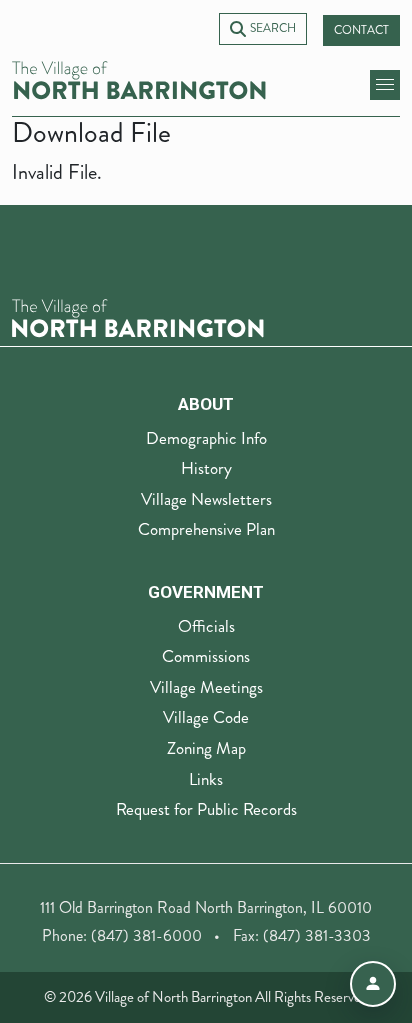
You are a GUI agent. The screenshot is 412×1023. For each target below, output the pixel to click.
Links (206, 779)
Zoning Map (206, 748)
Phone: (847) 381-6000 (122, 935)
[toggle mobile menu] (385, 85)
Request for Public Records (206, 809)
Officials (206, 626)
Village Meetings (206, 687)
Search (273, 28)
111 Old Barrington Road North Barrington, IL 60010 (206, 907)
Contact (361, 30)
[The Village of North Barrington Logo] (138, 316)
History (206, 468)
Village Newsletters (206, 499)
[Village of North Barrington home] (139, 80)
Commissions (206, 656)
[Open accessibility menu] (373, 984)
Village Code (206, 717)
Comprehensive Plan (206, 529)
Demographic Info (206, 438)
